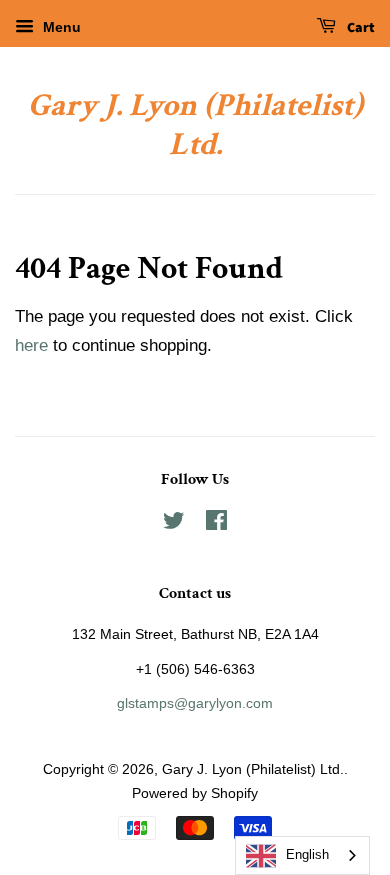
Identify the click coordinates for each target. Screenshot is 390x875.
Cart (359, 28)
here (31, 345)
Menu (60, 27)
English (307, 854)
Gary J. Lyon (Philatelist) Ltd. (195, 125)
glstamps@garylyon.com (195, 703)
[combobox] (302, 855)
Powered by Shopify (195, 793)
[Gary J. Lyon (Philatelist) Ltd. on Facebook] (216, 524)
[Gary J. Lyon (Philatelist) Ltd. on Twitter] (174, 524)
